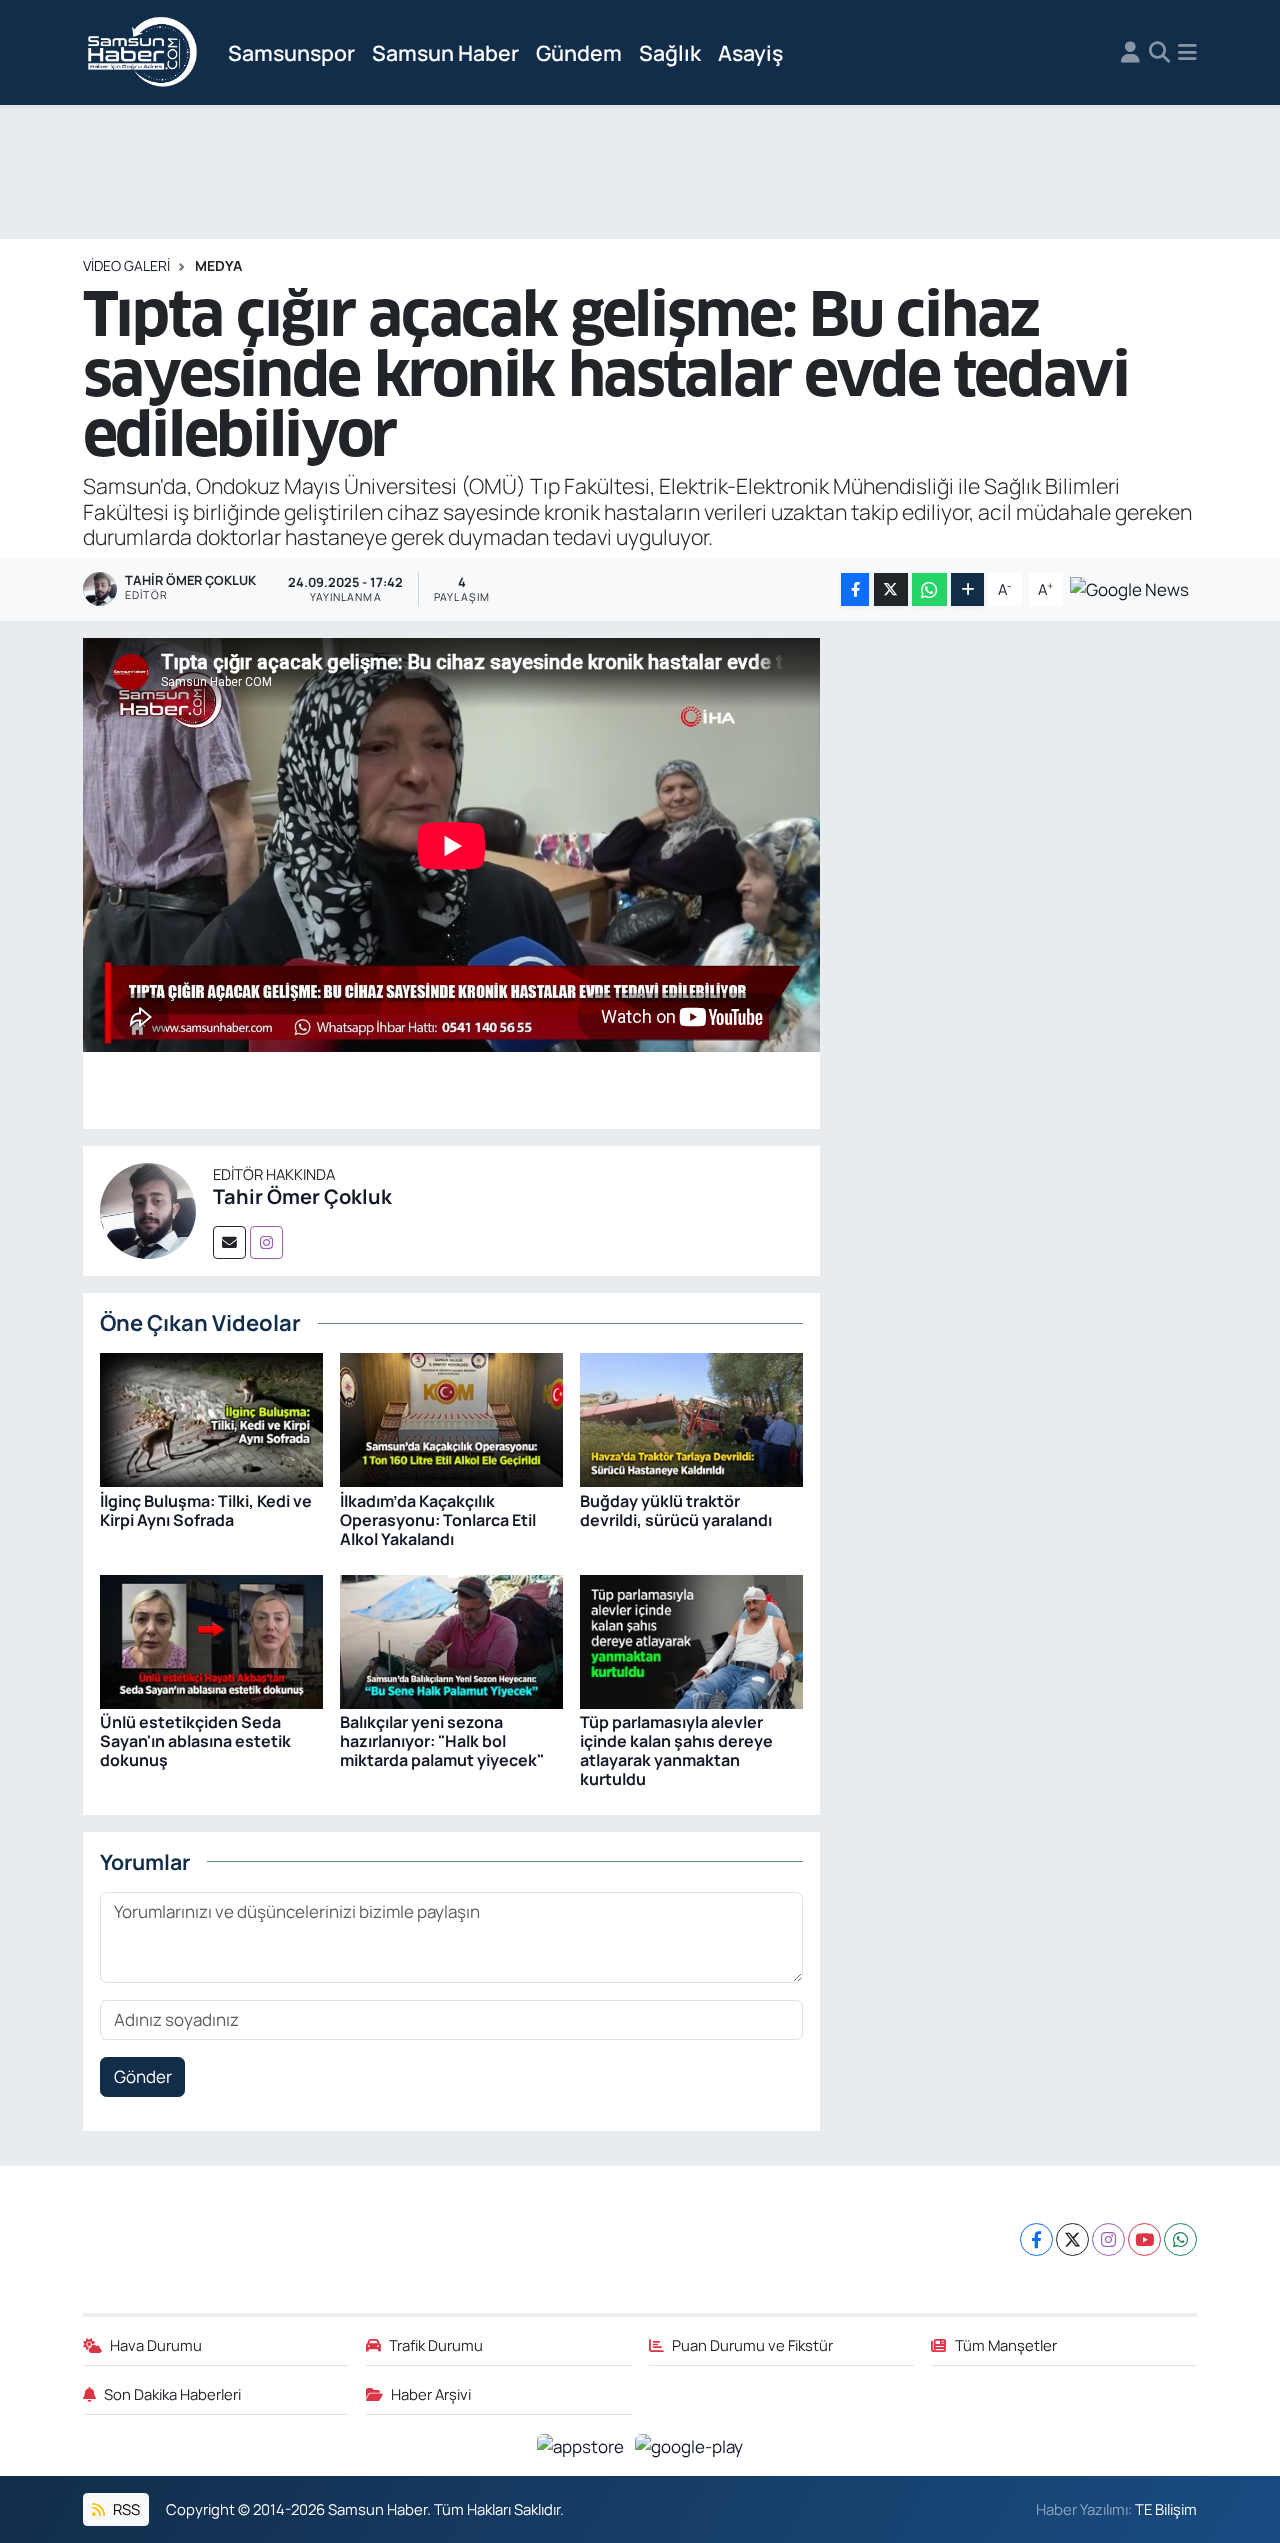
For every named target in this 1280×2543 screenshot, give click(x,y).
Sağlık (670, 52)
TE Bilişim (1166, 2509)
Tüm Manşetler (1006, 2345)
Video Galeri (126, 265)
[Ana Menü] (1187, 53)
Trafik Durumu (436, 2345)
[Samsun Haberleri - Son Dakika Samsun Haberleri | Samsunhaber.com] (143, 53)
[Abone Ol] (1129, 587)
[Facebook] (1036, 2239)
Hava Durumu (156, 2345)
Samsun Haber (445, 52)
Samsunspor (291, 52)
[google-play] (689, 2444)
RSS (125, 2509)
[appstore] (582, 2444)
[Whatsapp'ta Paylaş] (929, 589)
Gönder (143, 2076)
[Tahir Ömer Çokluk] (148, 1208)
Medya (218, 265)
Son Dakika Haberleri (172, 2394)
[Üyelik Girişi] (1130, 53)
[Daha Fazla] (967, 589)
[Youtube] (1144, 2239)
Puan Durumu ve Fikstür (752, 2345)
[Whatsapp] (1180, 2239)
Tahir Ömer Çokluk (302, 1196)
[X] (1072, 2239)
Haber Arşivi (431, 2394)
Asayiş (750, 52)
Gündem (579, 52)
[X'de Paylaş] (891, 589)
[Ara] (1159, 53)
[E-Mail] (229, 1242)
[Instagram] (266, 1242)
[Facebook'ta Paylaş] (855, 589)
